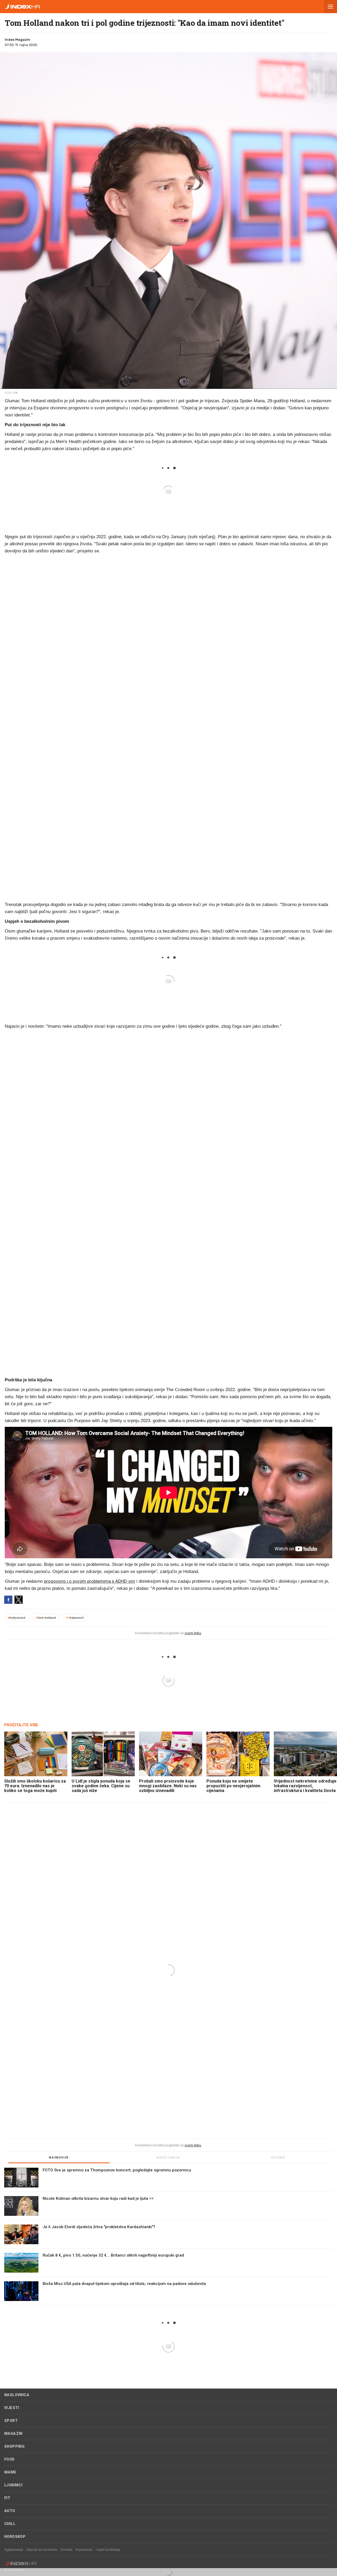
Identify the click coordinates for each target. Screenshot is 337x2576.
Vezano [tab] (278, 2158)
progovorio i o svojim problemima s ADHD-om (90, 1581)
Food (9, 2459)
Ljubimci (13, 2485)
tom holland (46, 1618)
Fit (7, 2498)
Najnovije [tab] (59, 2158)
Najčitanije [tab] (168, 2158)
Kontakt (66, 2550)
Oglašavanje (14, 2550)
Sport (11, 2421)
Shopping (14, 2446)
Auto (10, 2511)
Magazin (13, 2434)
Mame (10, 2472)
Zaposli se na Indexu (42, 2550)
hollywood (16, 1618)
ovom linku (193, 1633)
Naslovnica (17, 2395)
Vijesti (12, 2408)
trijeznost (75, 1618)
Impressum (84, 2550)
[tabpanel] (168, 2237)
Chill (10, 2524)
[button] (330, 7)
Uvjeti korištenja (108, 2550)
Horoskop (15, 2537)
